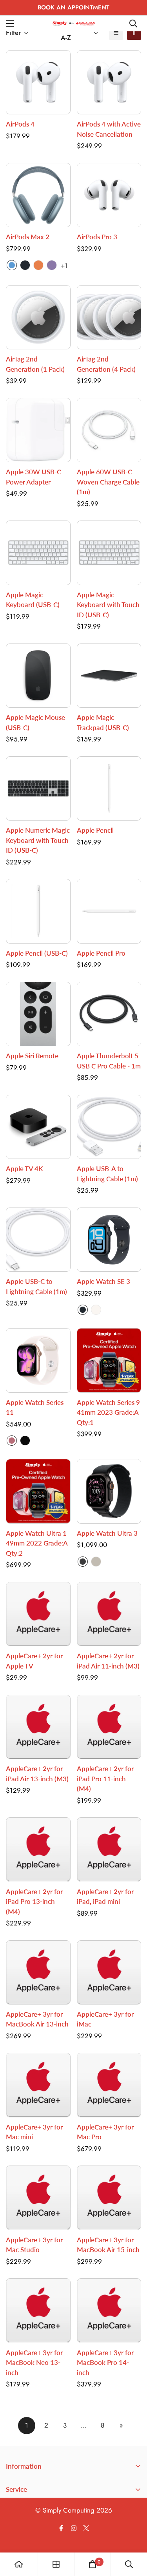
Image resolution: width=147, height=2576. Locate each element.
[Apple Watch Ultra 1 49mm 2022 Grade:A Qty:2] (38, 1491)
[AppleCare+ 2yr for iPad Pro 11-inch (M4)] (109, 1727)
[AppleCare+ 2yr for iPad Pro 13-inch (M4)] (38, 1849)
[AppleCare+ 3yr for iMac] (109, 1972)
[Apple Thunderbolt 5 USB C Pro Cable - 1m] (109, 1014)
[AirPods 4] (38, 82)
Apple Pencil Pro (101, 953)
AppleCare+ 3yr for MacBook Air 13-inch (37, 2019)
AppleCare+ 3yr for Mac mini (34, 2132)
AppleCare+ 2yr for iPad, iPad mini (105, 1897)
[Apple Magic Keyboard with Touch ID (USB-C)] (109, 553)
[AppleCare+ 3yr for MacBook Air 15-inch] (109, 2198)
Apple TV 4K (24, 1169)
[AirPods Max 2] (38, 195)
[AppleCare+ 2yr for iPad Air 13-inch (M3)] (38, 1727)
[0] (93, 2564)
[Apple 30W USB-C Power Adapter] (38, 430)
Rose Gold (12, 1441)
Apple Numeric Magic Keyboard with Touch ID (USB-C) (38, 840)
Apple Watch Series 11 (35, 1407)
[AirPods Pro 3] (109, 195)
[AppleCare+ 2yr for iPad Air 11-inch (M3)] (109, 1614)
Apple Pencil (95, 830)
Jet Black (25, 1441)
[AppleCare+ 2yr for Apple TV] (38, 1614)
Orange (38, 265)
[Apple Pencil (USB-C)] (38, 911)
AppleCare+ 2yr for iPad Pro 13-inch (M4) (34, 1902)
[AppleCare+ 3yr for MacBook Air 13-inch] (38, 1972)
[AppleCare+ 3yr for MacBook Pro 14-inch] (109, 2310)
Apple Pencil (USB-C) (37, 953)
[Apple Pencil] (109, 788)
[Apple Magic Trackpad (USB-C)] (109, 676)
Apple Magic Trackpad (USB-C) (103, 722)
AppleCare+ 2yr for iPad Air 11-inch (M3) (108, 1661)
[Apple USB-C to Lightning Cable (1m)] (38, 1240)
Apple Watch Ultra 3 (107, 1533)
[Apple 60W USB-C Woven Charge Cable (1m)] (109, 430)
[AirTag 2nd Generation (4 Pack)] (109, 317)
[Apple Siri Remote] (38, 1014)
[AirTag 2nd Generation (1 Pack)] (38, 317)
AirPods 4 (20, 124)
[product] (19, 2564)
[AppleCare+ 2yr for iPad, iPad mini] (109, 1849)
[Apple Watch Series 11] (38, 1360)
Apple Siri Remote (32, 1056)
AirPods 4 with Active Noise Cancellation (109, 129)
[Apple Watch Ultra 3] (109, 1491)
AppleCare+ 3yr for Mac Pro (105, 2132)
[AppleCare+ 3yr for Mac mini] (38, 2085)
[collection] (56, 2564)
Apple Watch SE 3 (103, 1281)
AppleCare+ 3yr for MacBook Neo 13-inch (34, 2363)
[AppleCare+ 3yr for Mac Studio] (38, 2198)
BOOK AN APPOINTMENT (73, 7)
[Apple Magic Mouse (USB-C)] (38, 676)
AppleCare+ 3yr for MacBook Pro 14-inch (105, 2363)
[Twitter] (86, 2528)
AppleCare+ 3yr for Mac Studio (34, 2245)
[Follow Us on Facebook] (61, 2528)
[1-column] (116, 33)
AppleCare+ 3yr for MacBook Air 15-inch (108, 2245)
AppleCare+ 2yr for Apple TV (34, 1661)
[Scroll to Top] (133, 2534)
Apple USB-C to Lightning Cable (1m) (36, 1286)
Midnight (25, 265)
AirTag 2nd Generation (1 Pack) (35, 364)
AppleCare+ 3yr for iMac (105, 2019)
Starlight (96, 1310)
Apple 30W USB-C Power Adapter (34, 477)
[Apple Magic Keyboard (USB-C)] (38, 553)
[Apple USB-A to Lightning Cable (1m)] (109, 1127)
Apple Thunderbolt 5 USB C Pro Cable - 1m (109, 1061)
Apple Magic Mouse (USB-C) (35, 722)
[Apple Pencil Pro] (109, 911)
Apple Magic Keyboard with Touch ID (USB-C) (108, 605)
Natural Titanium (96, 1562)
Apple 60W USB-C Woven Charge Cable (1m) (108, 482)
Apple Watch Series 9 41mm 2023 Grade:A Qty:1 (108, 1412)
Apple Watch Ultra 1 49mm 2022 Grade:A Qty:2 (37, 1543)
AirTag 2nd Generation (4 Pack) (106, 364)
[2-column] (134, 33)
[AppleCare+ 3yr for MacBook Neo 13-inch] (38, 2310)
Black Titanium (83, 1562)
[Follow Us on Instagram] (74, 2528)
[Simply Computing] (74, 23)
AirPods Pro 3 (97, 237)
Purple (52, 265)
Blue (12, 265)
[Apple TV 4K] (38, 1127)
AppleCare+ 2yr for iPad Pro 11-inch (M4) (105, 1779)
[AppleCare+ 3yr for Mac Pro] (109, 2085)
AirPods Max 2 (28, 237)
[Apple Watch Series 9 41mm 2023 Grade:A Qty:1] (109, 1360)
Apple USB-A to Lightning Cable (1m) (107, 1174)
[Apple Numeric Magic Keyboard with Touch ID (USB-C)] (38, 788)
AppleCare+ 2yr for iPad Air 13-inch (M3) (37, 1774)
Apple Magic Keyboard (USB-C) (33, 600)
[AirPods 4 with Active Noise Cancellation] (109, 82)
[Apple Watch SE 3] (109, 1240)
